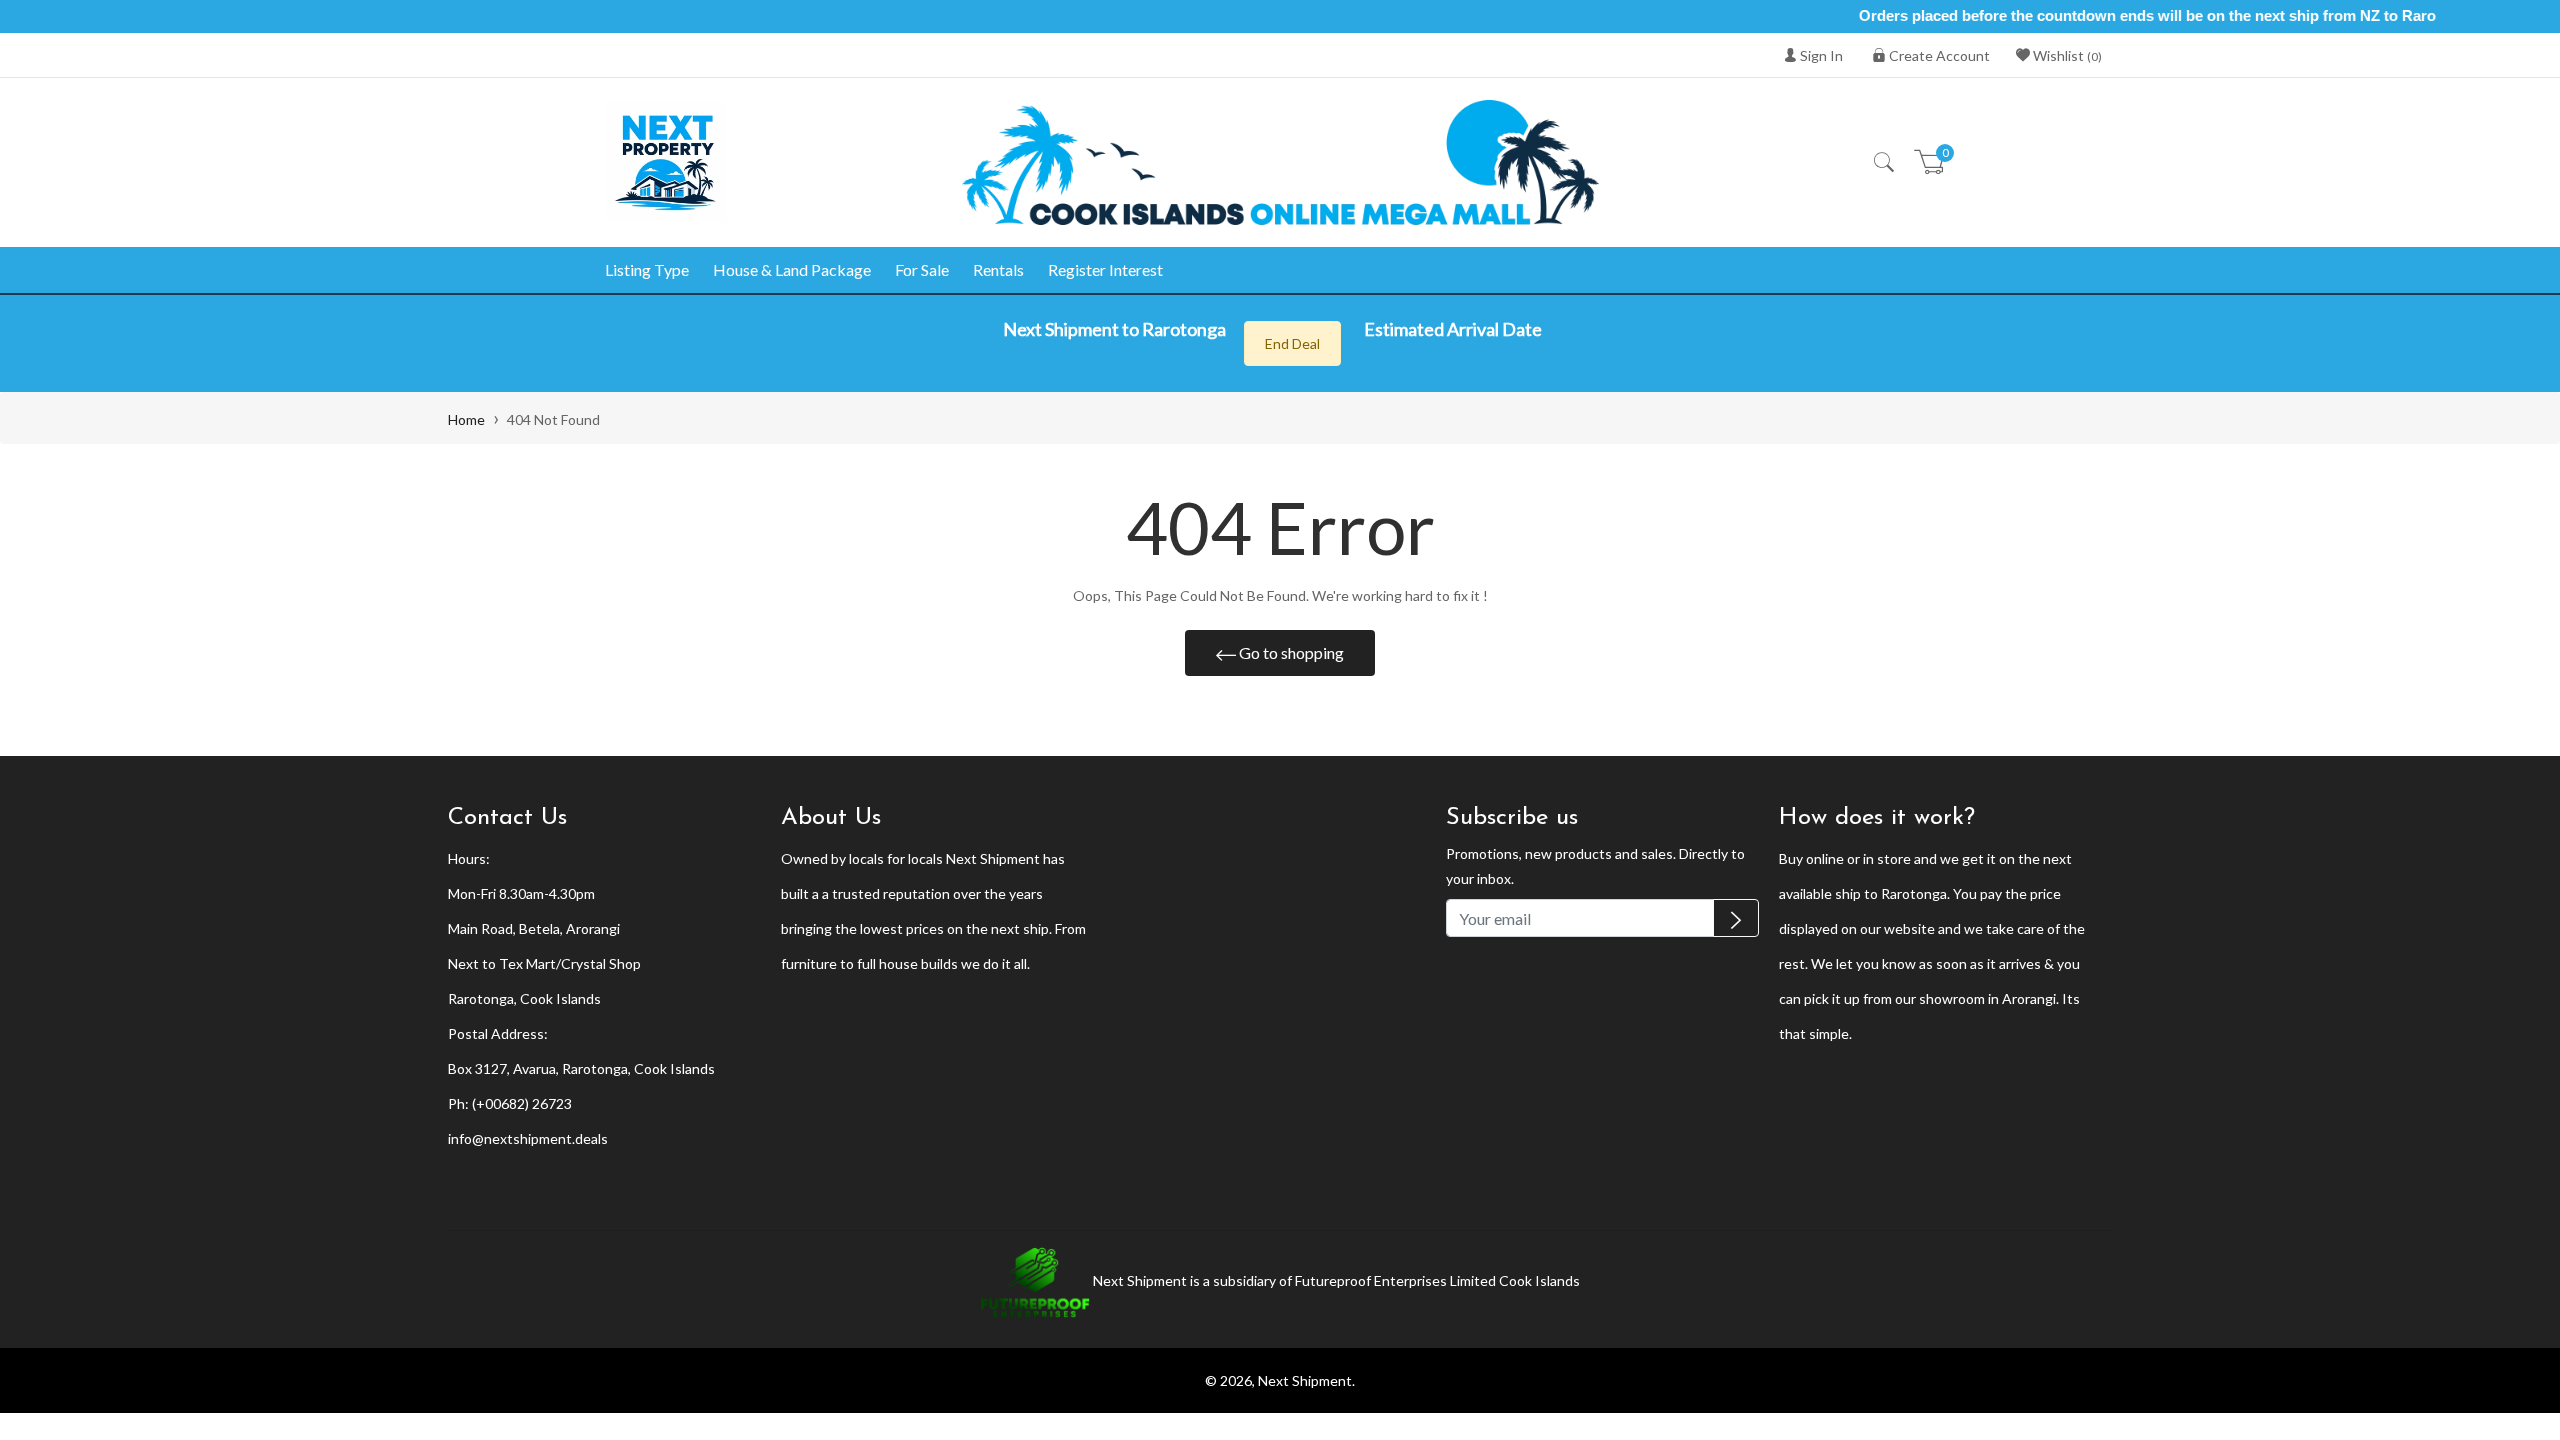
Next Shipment (1305, 1380)
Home (466, 419)
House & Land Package (792, 269)
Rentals (998, 269)
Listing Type (647, 269)
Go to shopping (1290, 652)
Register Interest (1105, 269)
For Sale (922, 269)
